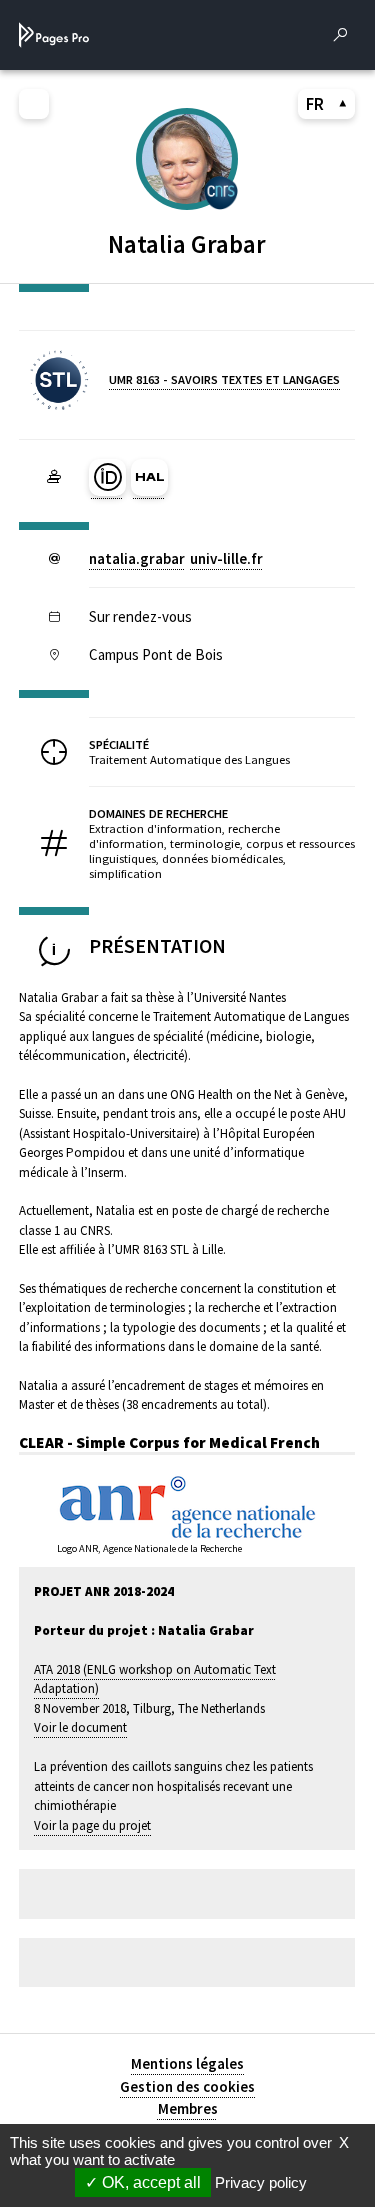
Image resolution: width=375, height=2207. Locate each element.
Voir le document (80, 1727)
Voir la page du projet (92, 1825)
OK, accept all (149, 2182)
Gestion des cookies (187, 2086)
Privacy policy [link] (261, 2182)
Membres (188, 2108)
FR (315, 104)
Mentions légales (187, 2063)
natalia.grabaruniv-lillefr (176, 558)
